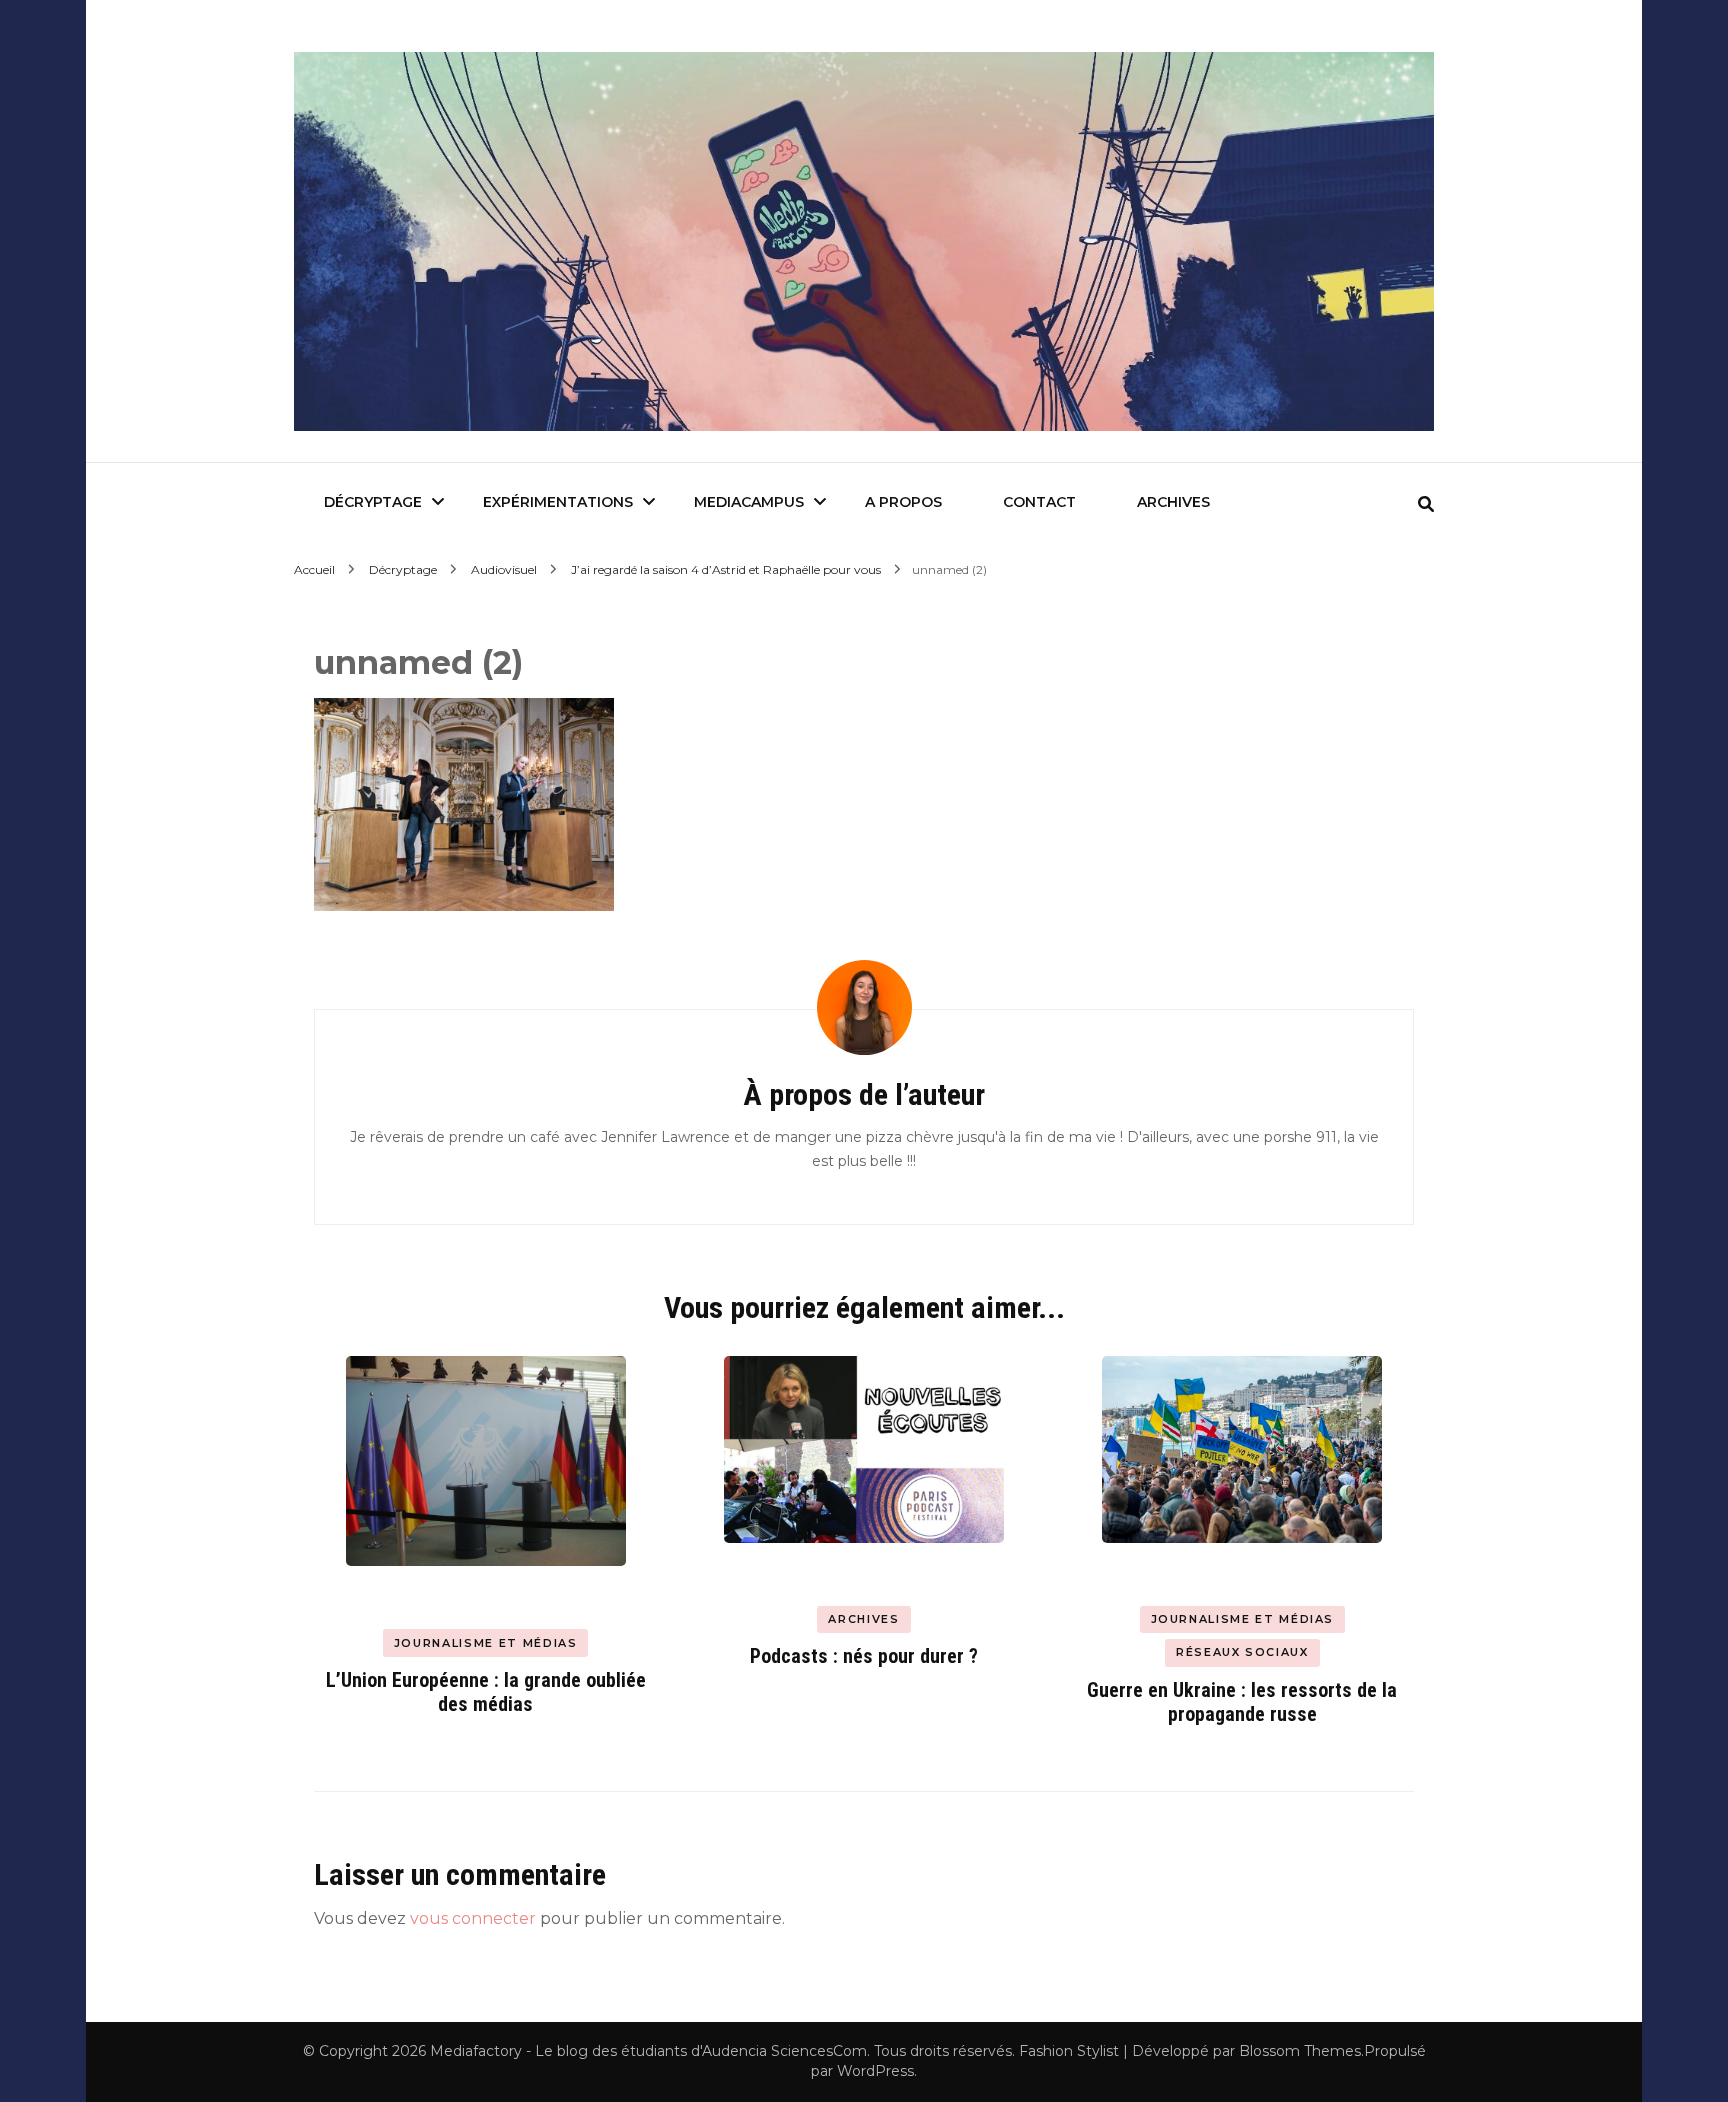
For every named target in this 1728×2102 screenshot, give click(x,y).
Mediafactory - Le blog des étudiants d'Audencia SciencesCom (648, 2051)
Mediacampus (749, 502)
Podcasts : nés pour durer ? (864, 1656)
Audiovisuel (504, 569)
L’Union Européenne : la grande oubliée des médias (486, 1692)
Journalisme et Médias (486, 1643)
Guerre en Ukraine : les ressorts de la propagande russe (1242, 1702)
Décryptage (373, 502)
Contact (1039, 502)
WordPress (875, 2071)
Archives (1173, 502)
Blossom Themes (1300, 2051)
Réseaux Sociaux (1242, 1652)
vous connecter (473, 1918)
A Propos (903, 502)
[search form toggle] (1426, 504)
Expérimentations (558, 502)
